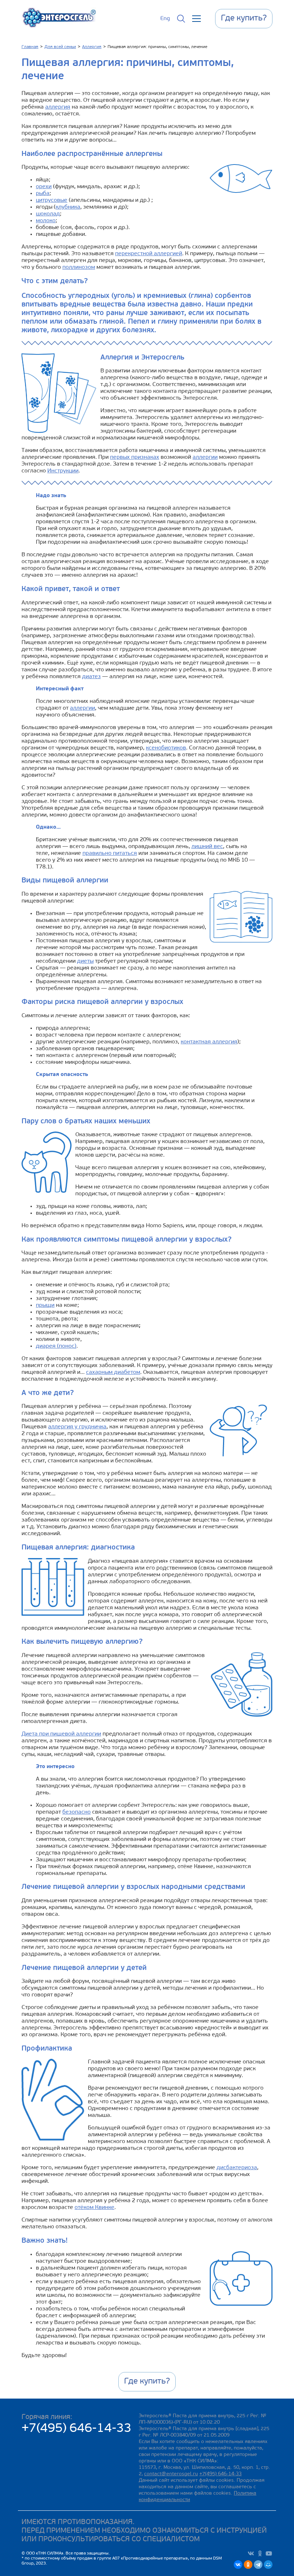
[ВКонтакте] (238, 2565)
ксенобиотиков (166, 748)
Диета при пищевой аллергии (61, 1734)
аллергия (58, 107)
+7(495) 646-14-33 (77, 2429)
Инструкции (63, 471)
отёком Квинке (94, 2208)
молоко (46, 221)
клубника (68, 207)
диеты (85, 961)
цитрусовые (52, 200)
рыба (43, 194)
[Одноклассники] (248, 2565)
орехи (44, 187)
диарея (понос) (56, 1346)
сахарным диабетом (113, 1372)
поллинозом (79, 267)
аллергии (205, 457)
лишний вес (207, 847)
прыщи (45, 1305)
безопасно (77, 1812)
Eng (165, 19)
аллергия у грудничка (77, 1427)
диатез (91, 677)
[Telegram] (258, 2565)
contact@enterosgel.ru (171, 2474)
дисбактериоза (237, 2168)
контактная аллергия (209, 1042)
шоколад (48, 214)
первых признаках (135, 457)
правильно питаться (110, 853)
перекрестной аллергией (149, 254)
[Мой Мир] (268, 2565)
